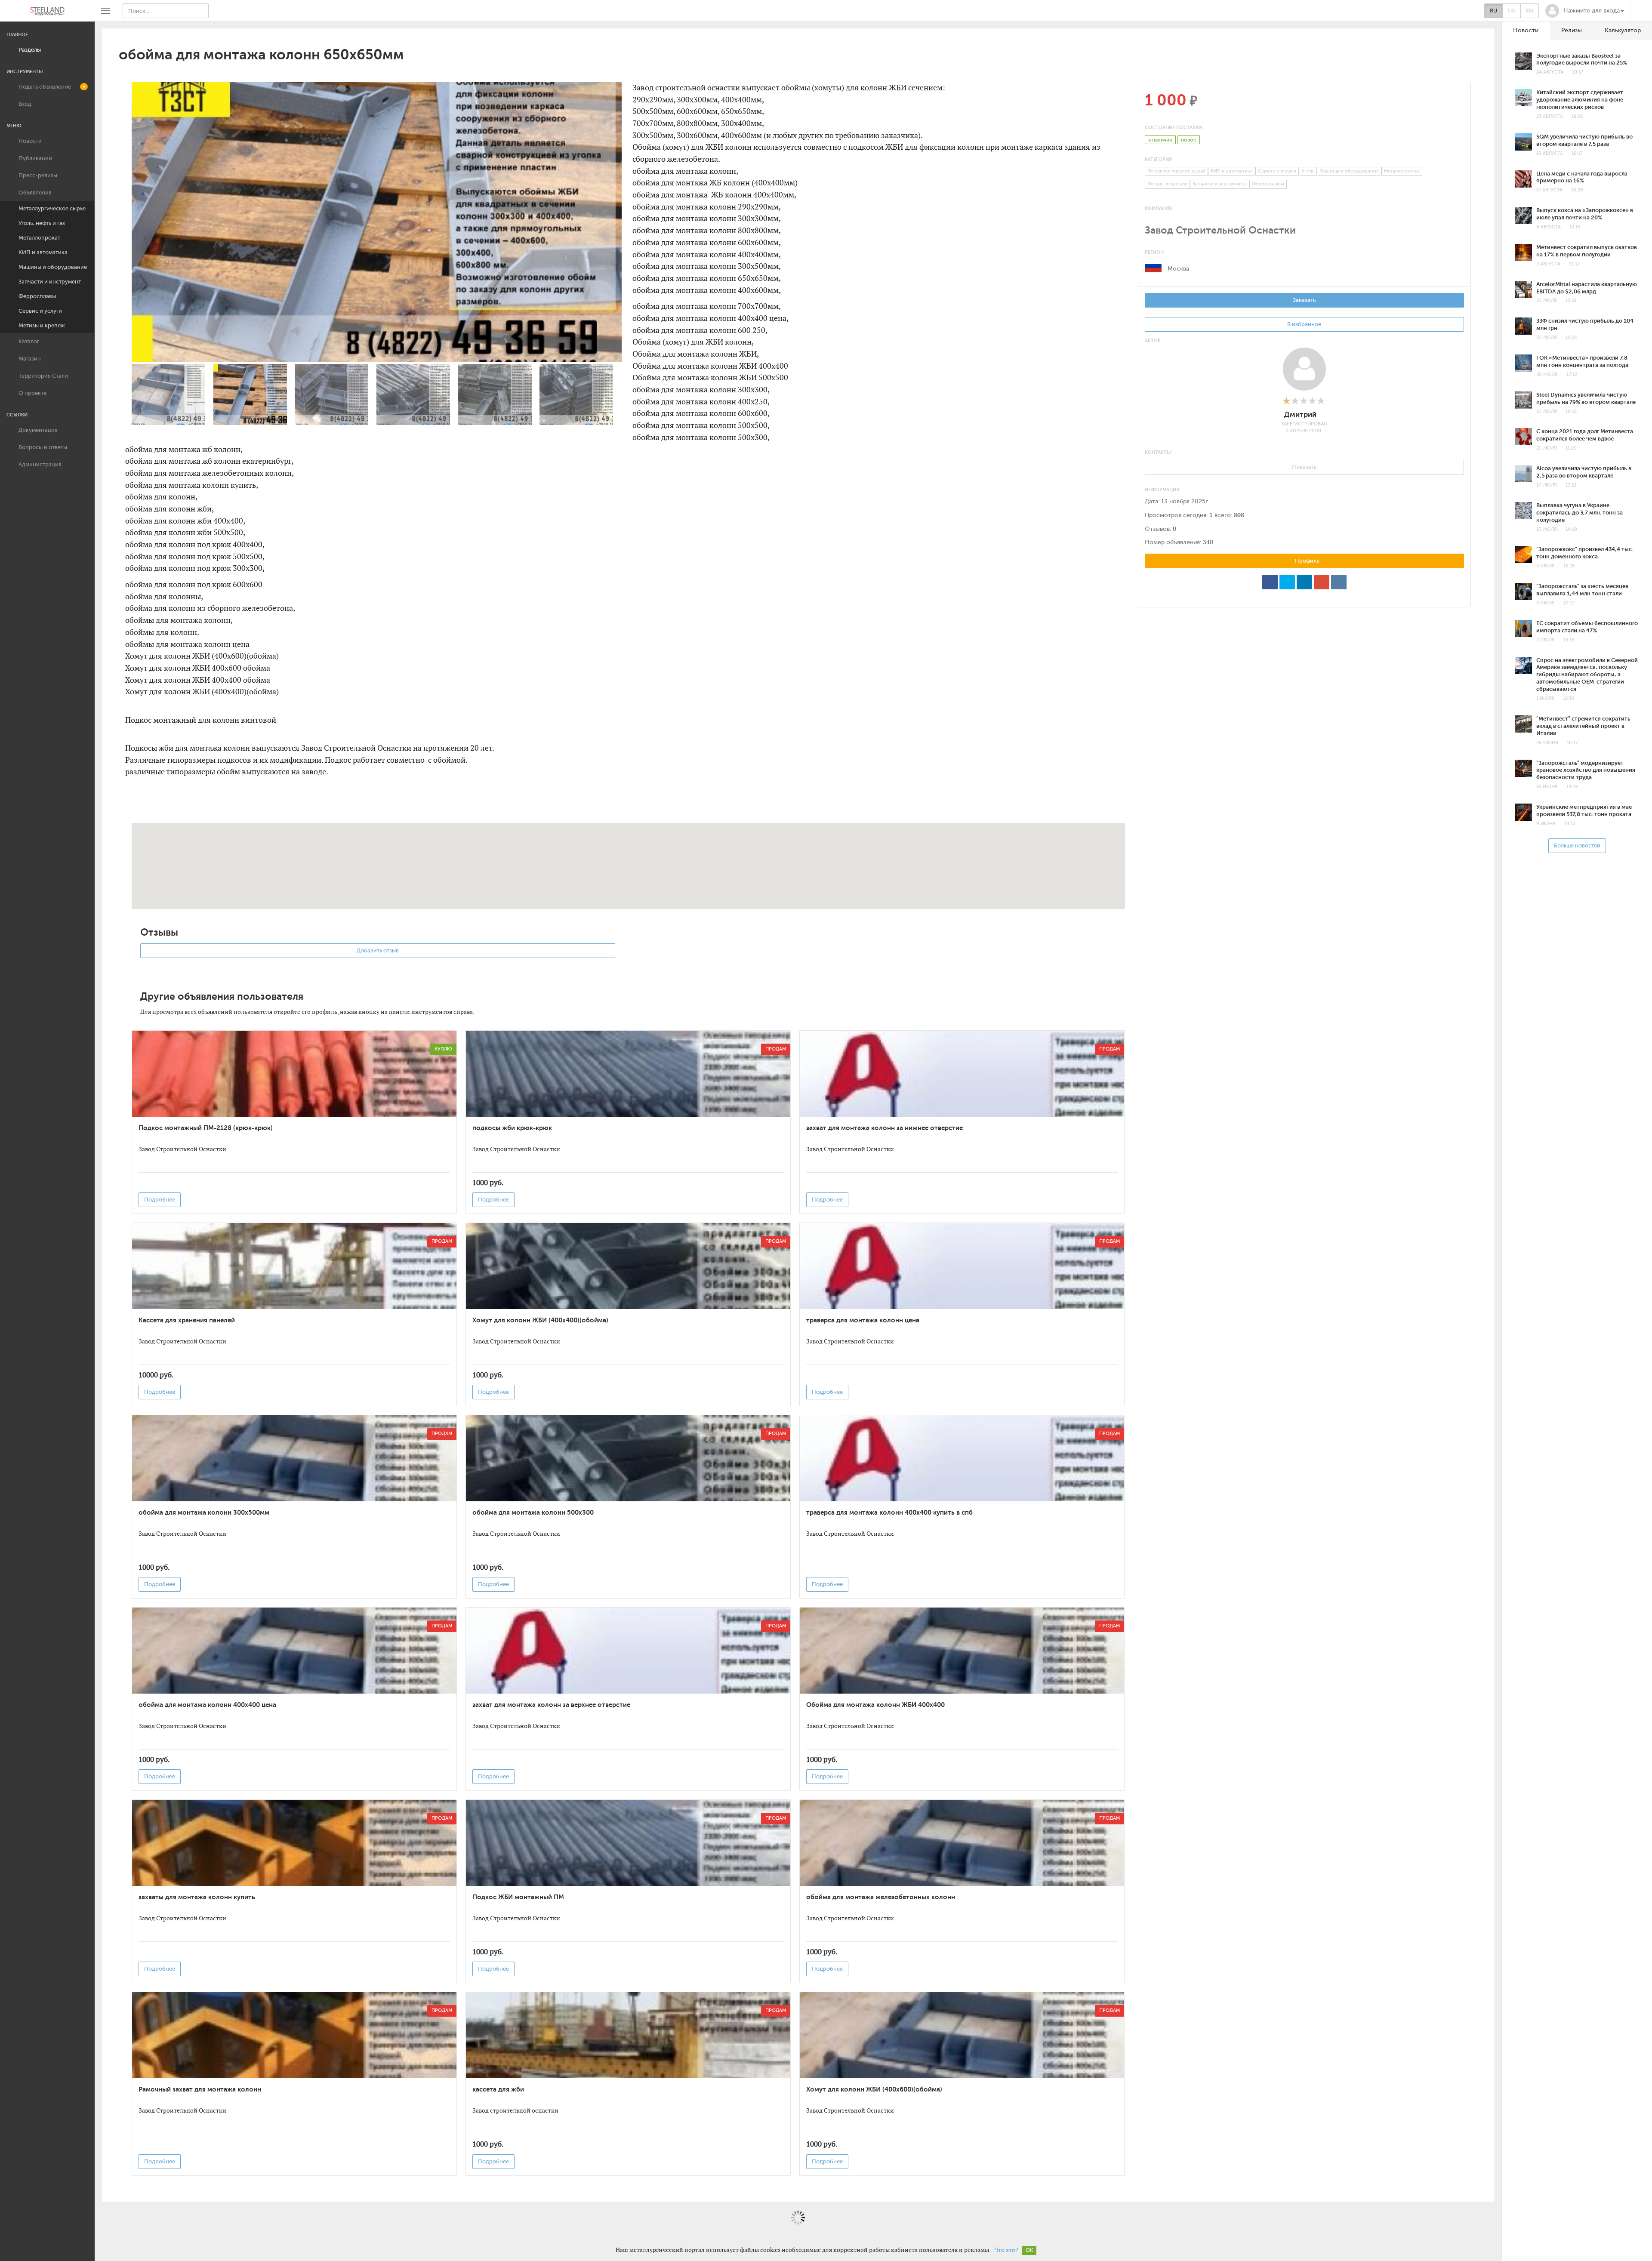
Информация (1162, 490)
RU (1493, 11)
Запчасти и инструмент (50, 282)
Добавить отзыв (378, 950)
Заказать (1304, 300)
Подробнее (160, 1200)
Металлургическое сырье (52, 208)
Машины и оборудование (53, 267)
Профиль (1306, 561)
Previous (121, 256)
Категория (1158, 159)
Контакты (1158, 452)
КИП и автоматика (43, 252)
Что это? (1006, 2250)
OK (1029, 2250)
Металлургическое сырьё (1176, 171)
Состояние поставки (1173, 128)
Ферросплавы (37, 296)
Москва (1178, 269)
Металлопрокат (39, 238)
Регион (1154, 252)
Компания (1158, 208)
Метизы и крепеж (42, 325)
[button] (1585, 11)
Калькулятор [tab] (1623, 30)
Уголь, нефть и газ (42, 223)
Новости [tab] (1526, 30)
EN (1530, 11)
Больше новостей (1577, 846)
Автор (1153, 340)
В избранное (1304, 324)
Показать (1304, 467)
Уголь (1308, 171)
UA (1512, 11)
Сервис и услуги (40, 311)
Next (632, 256)
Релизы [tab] (1572, 30)
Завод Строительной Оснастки (1220, 230)
